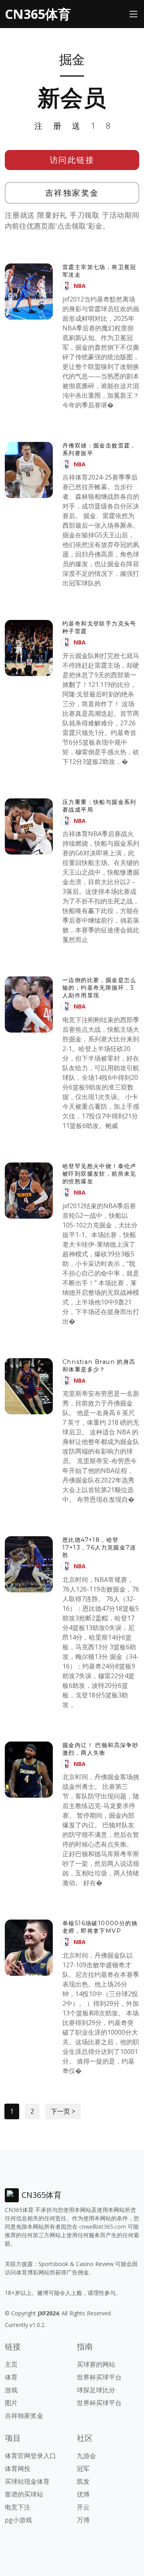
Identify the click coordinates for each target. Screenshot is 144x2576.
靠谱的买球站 (24, 2494)
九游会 (86, 2456)
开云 (83, 2507)
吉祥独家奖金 (72, 193)
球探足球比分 (96, 2390)
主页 (11, 2364)
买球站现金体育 (27, 2481)
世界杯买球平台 (99, 2377)
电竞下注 (18, 2507)
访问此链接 (72, 160)
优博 (83, 2494)
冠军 (83, 2469)
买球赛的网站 (96, 2364)
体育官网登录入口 (30, 2456)
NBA (80, 286)
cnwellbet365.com (103, 2227)
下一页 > (63, 2111)
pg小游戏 (18, 2520)
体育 (11, 2377)
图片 (11, 2403)
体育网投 (18, 2469)
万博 (83, 2520)
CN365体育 (38, 14)
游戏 (11, 2390)
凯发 (83, 2481)
